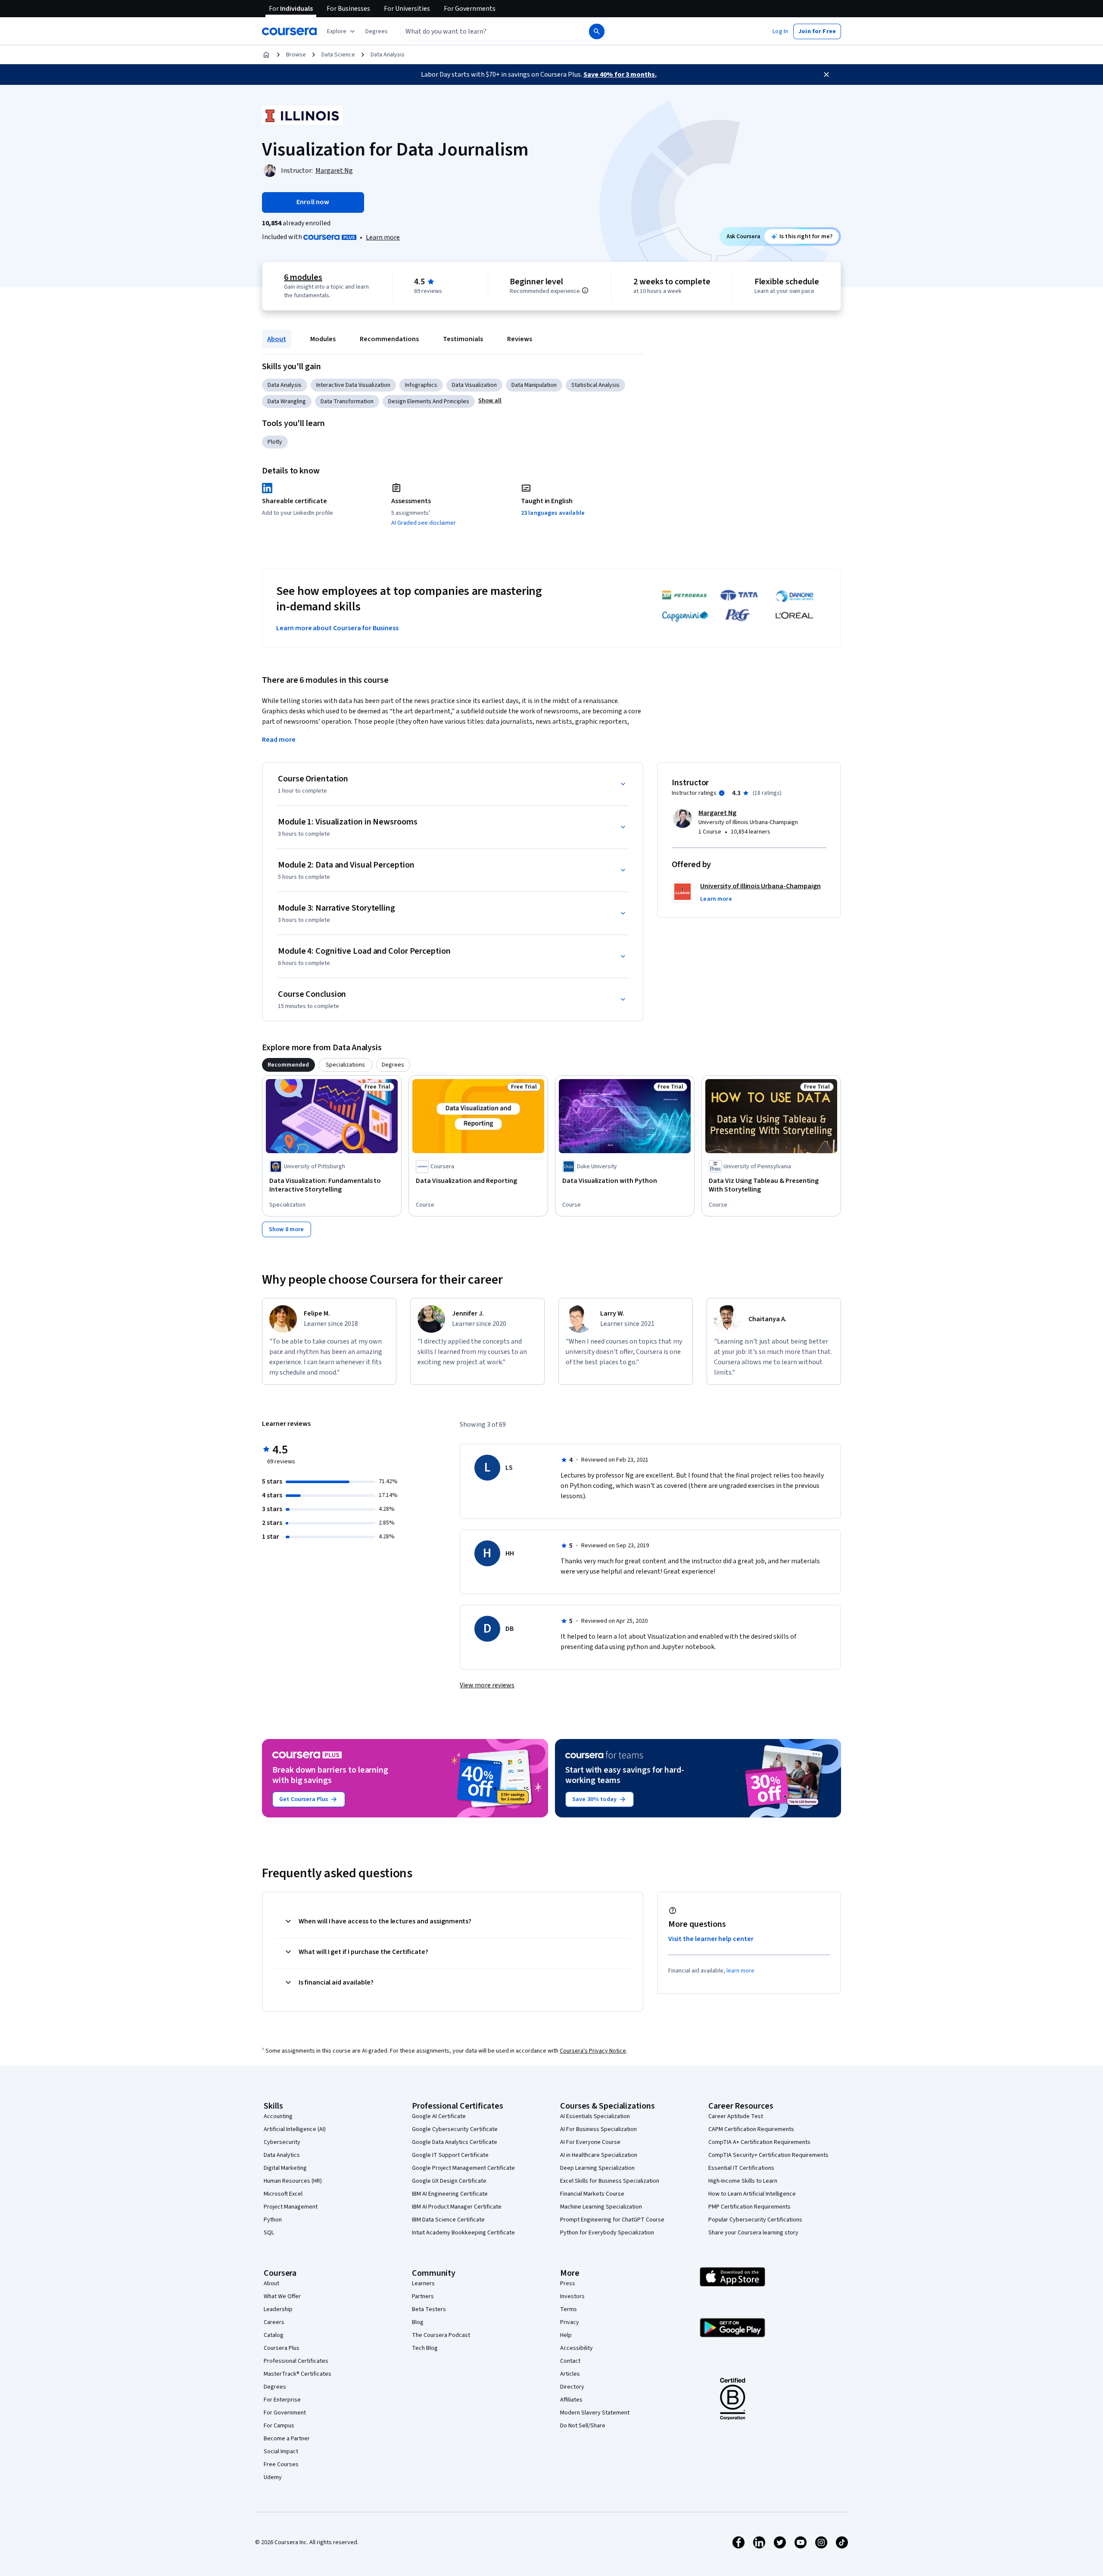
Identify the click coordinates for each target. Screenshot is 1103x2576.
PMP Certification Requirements (749, 2207)
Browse (296, 55)
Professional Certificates (296, 2361)
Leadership (278, 2309)
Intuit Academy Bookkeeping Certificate (463, 2233)
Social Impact (281, 2452)
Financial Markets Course (592, 2194)
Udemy (273, 2477)
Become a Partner (287, 2439)
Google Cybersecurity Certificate (455, 2129)
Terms (569, 2309)
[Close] (826, 75)
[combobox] (485, 31)
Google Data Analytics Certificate (455, 2142)
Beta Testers (429, 2309)
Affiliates (571, 2400)
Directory (572, 2387)
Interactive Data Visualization (353, 385)
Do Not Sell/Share (583, 2426)
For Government (285, 2413)
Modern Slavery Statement (595, 2413)
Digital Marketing (285, 2168)
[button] (377, 31)
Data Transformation (347, 401)
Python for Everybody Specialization (607, 2233)
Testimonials (463, 339)
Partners (423, 2296)
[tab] (288, 1065)
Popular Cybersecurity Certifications (755, 2220)
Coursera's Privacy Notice (593, 2051)
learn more (740, 1971)
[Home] (266, 55)
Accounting (278, 2116)
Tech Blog (425, 2348)
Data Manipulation (534, 385)
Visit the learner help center (711, 1939)
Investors (572, 2296)
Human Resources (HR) (293, 2181)
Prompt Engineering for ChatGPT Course (612, 2220)
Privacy (570, 2322)
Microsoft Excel (283, 2194)
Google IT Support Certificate (450, 2155)
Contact (570, 2361)
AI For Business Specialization (598, 2129)
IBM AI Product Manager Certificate (457, 2207)
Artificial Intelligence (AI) (295, 2129)
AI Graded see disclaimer (424, 523)
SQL (269, 2233)
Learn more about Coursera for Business (337, 628)
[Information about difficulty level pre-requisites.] (585, 290)
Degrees (275, 2387)
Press (568, 2284)
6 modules (303, 277)
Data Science (338, 55)
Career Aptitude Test (736, 2116)
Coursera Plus (282, 2348)
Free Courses (281, 2464)
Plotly (275, 442)
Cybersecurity (282, 2142)
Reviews (520, 339)
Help (566, 2335)
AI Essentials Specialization (595, 2116)
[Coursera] (289, 31)
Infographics (421, 385)
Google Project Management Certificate (463, 2168)
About (277, 339)
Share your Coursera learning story (753, 2233)
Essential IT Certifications (741, 2168)
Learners (423, 2284)
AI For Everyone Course (590, 2142)
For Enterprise (282, 2400)
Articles (570, 2374)
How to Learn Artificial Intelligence (752, 2194)
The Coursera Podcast (441, 2335)
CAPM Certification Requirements (751, 2129)
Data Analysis (388, 55)
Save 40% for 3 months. (620, 75)
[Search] (597, 31)
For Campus (279, 2426)
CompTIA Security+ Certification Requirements (768, 2155)
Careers (274, 2322)
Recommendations (389, 339)
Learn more (383, 237)
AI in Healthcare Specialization (599, 2155)
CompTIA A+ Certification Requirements (759, 2142)
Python (273, 2220)
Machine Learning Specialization (601, 2207)
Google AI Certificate (439, 2116)
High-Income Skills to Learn (743, 2181)
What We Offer (282, 2296)
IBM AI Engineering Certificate (450, 2194)
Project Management (291, 2207)
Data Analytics (282, 2155)
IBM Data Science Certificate (448, 2220)
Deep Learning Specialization (597, 2168)
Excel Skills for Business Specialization (610, 2181)
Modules (323, 339)
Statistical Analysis (595, 385)
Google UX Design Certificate (449, 2181)
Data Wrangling (287, 401)
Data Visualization (474, 385)
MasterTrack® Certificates (298, 2374)
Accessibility (576, 2348)
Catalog (274, 2335)
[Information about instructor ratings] (722, 793)
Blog (418, 2322)
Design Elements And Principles (429, 401)
